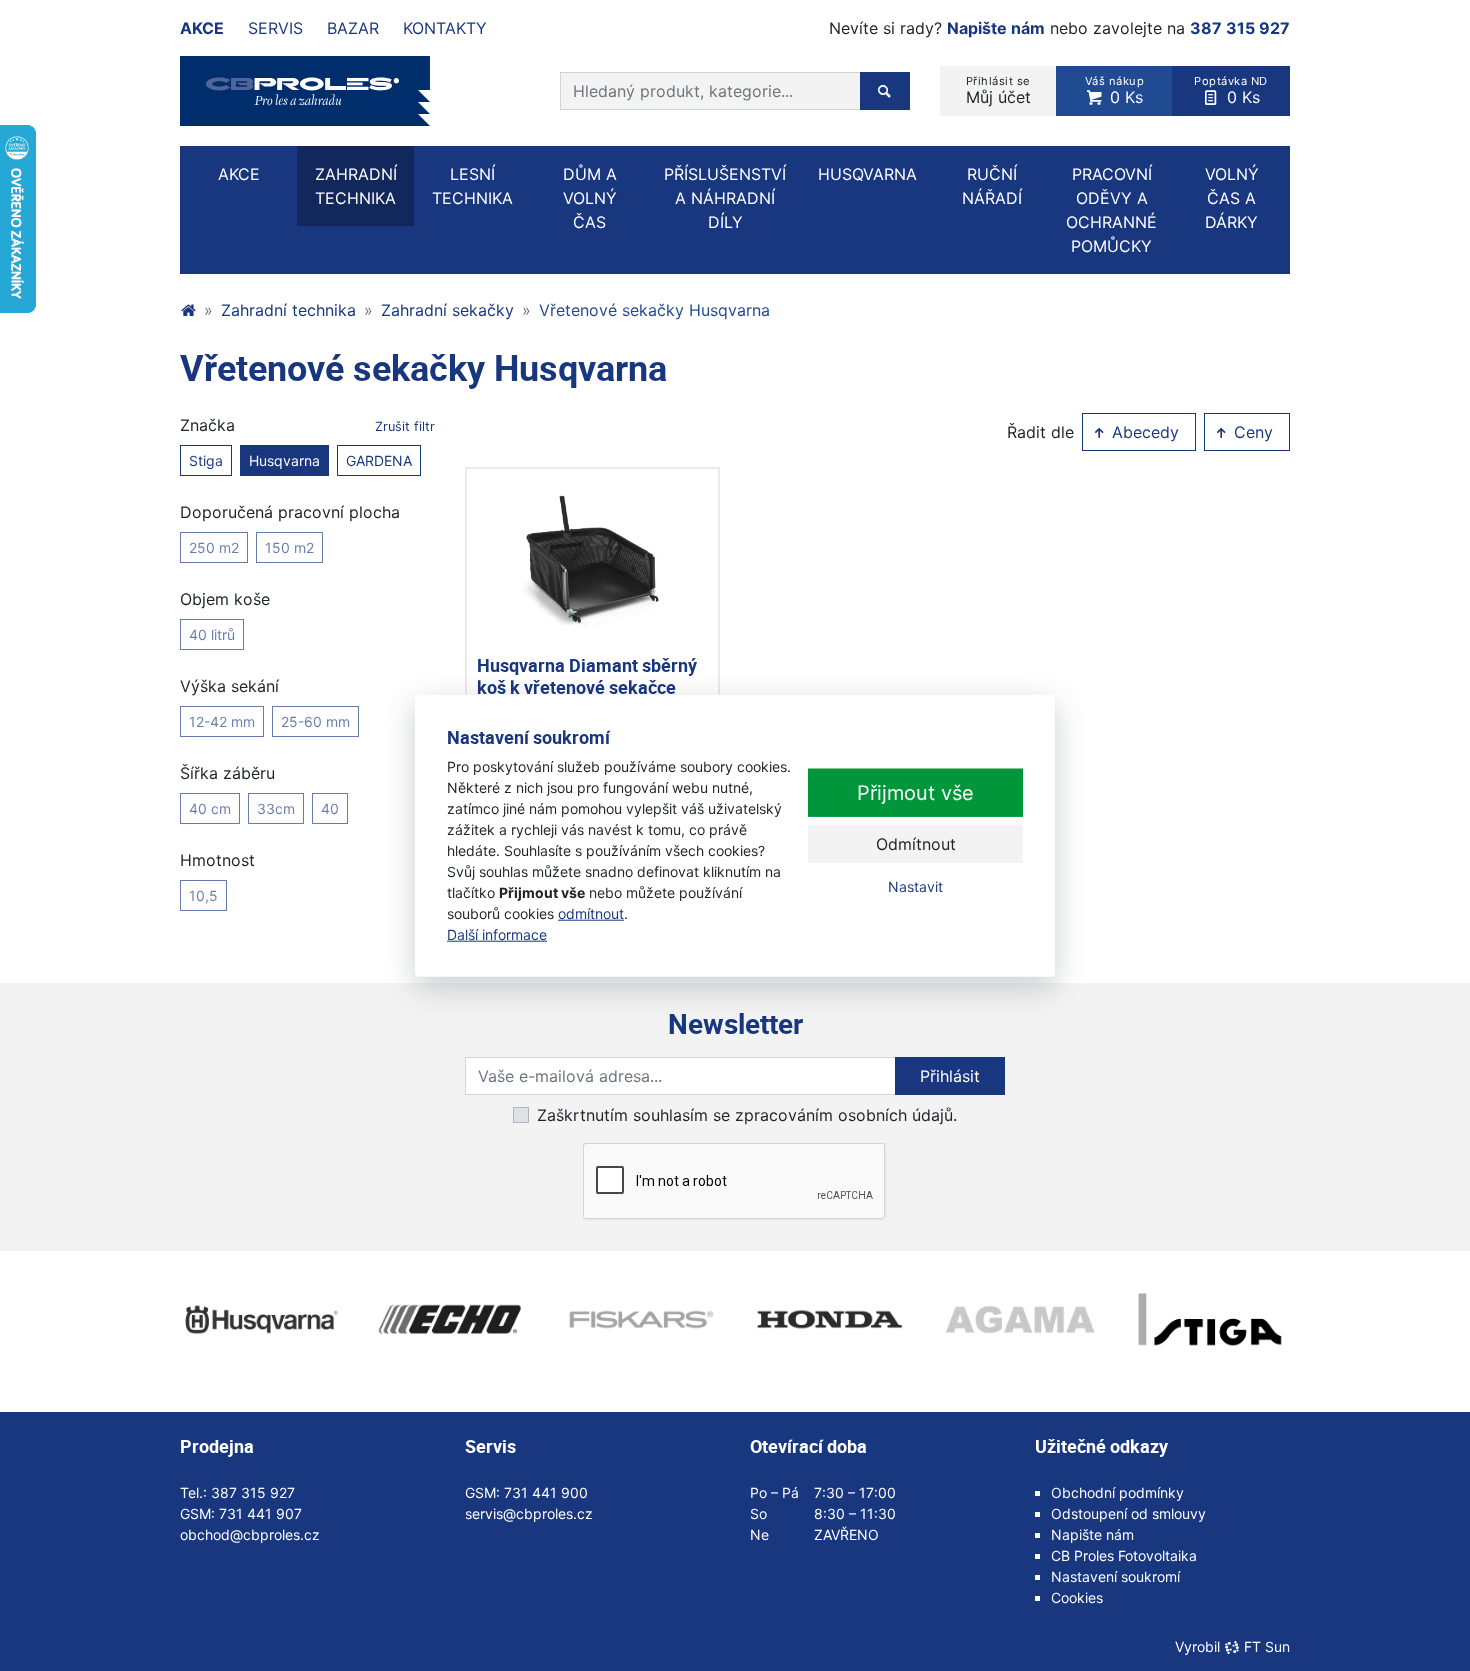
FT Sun (1267, 1646)
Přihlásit (950, 1076)
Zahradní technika (288, 310)
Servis (275, 28)
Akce (202, 28)
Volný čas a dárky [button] (1232, 198)
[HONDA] (830, 1320)
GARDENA (379, 460)
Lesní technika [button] (472, 186)
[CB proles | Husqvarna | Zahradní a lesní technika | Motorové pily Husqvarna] (188, 310)
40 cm (210, 808)
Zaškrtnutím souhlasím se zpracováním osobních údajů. (747, 1115)
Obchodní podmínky (1117, 1492)
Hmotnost (217, 860)
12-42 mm (222, 721)
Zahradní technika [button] (356, 186)
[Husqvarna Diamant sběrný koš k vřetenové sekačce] (592, 561)
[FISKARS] (640, 1320)
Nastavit (915, 886)
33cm (276, 808)
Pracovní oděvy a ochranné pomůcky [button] (1111, 210)
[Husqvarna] (260, 1320)
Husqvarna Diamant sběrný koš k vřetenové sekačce (587, 676)
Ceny (1251, 432)
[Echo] (450, 1320)
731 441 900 (546, 1492)
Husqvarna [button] (867, 174)
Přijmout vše (915, 793)
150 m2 (289, 547)
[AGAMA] (1020, 1320)
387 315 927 (1240, 28)
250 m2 (214, 547)
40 (330, 808)
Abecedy (1143, 432)
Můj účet (998, 90)
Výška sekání (229, 686)
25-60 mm (315, 721)
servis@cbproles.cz (529, 1513)
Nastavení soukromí (1115, 1576)
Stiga (206, 460)
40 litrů (212, 634)
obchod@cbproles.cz (250, 1534)
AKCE (239, 174)
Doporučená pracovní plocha (290, 512)
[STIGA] (1210, 1320)
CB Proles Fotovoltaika (1124, 1555)
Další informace (497, 934)
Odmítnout (916, 844)
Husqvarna (284, 460)
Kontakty (445, 28)
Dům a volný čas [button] (590, 198)
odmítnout (591, 913)
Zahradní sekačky (447, 310)
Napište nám (996, 28)
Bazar (353, 28)
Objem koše (225, 599)
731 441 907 (260, 1513)
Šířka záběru (227, 773)
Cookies (1077, 1597)
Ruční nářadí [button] (992, 186)
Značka (307, 425)
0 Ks (1115, 90)
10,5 (203, 895)
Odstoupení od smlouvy (1128, 1513)
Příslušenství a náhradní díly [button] (725, 198)
